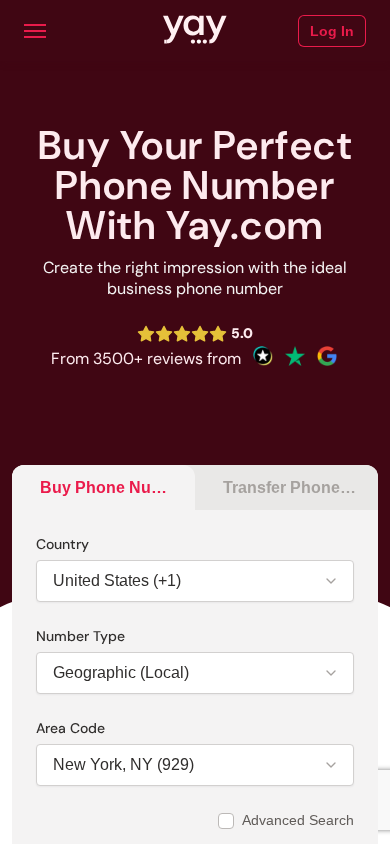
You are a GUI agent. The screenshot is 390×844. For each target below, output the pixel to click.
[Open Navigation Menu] (35, 31)
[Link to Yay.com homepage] (195, 31)
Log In (332, 31)
